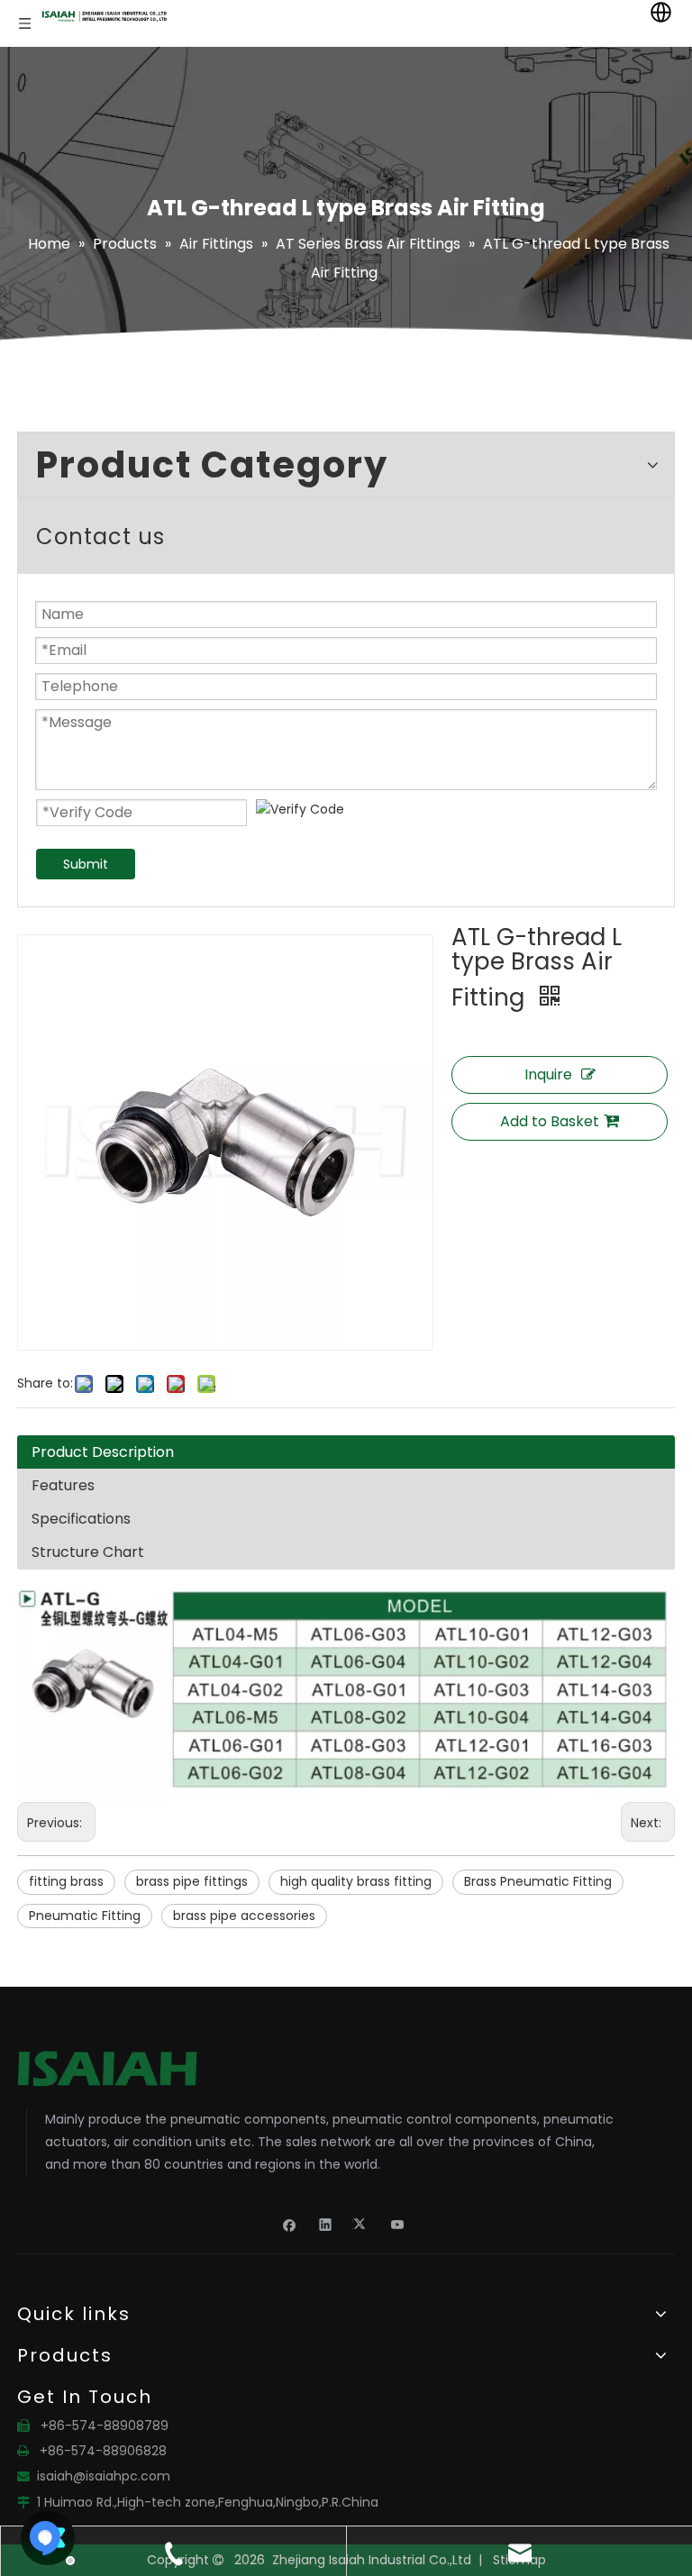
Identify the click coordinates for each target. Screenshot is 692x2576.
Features (63, 1485)
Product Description (103, 1452)
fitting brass (66, 1881)
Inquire (548, 1074)
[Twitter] (362, 2224)
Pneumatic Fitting (85, 1916)
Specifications (81, 1519)
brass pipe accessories (244, 1916)
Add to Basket (550, 1121)
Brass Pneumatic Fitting (538, 1881)
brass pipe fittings (192, 1881)
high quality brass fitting (356, 1881)
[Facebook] (290, 2224)
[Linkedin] (326, 2224)
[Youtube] (398, 2224)
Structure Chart (88, 1552)
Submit (86, 864)
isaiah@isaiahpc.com (104, 2476)
